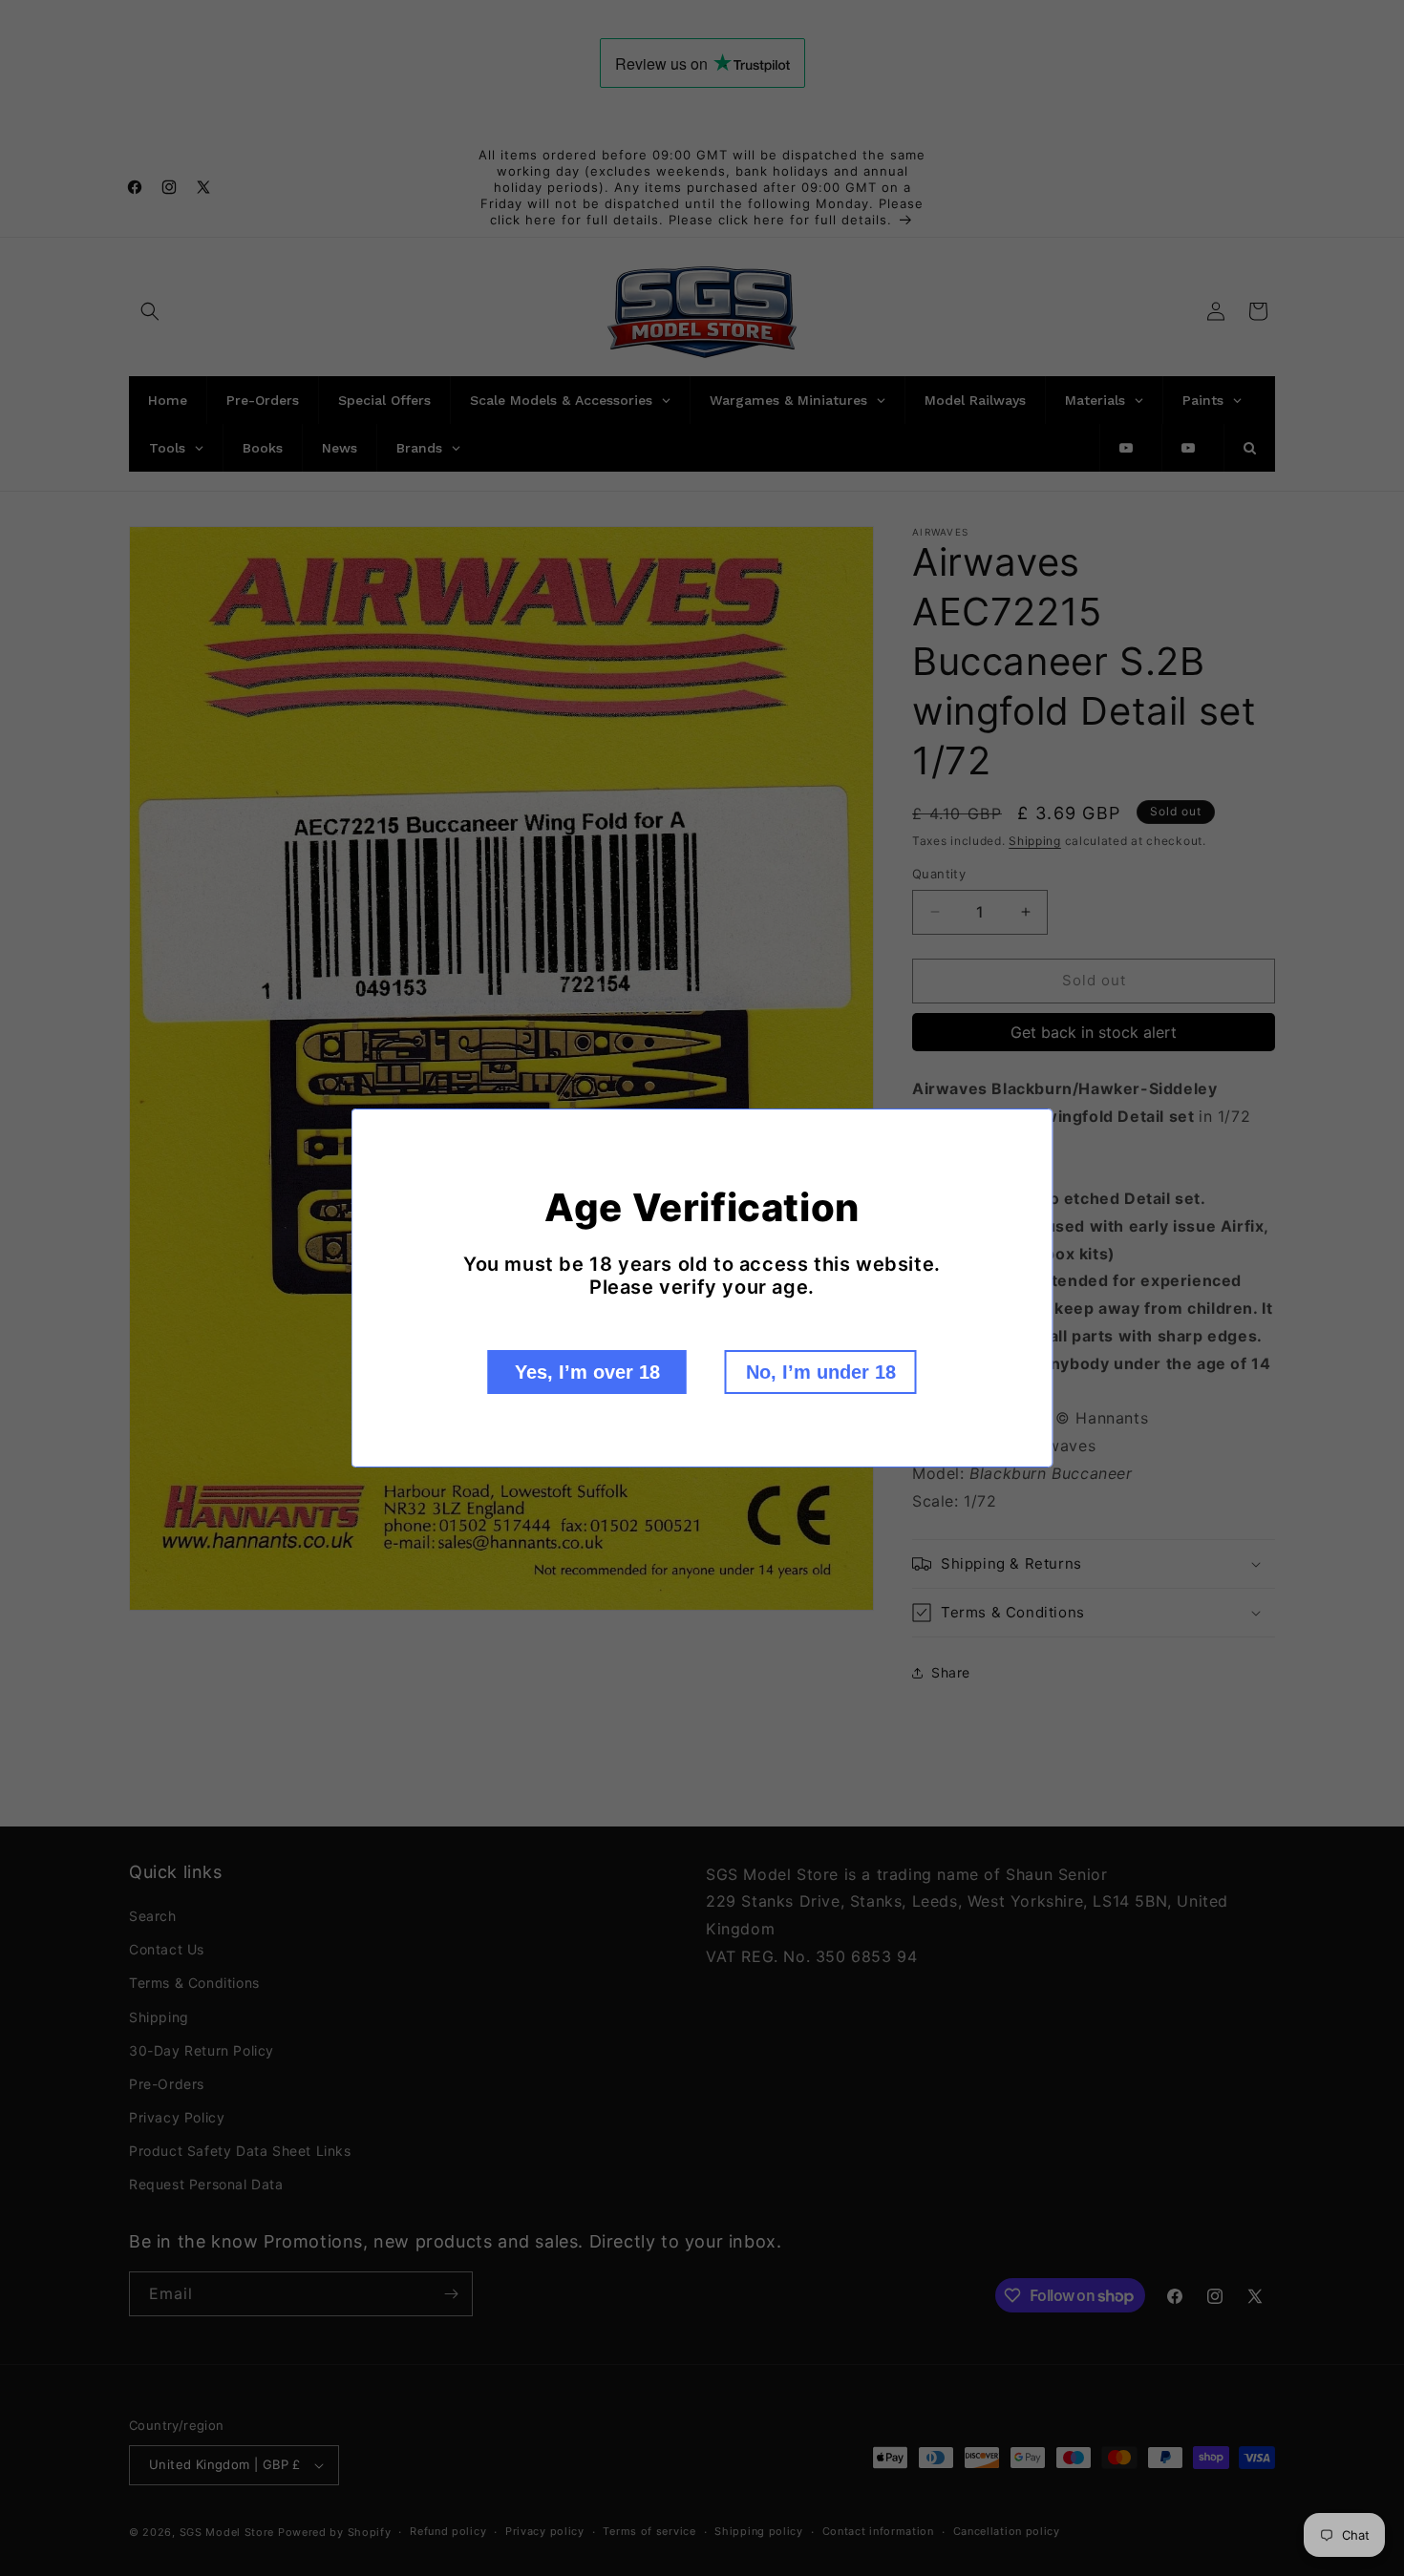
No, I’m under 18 (821, 1372)
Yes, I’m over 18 (587, 1372)
